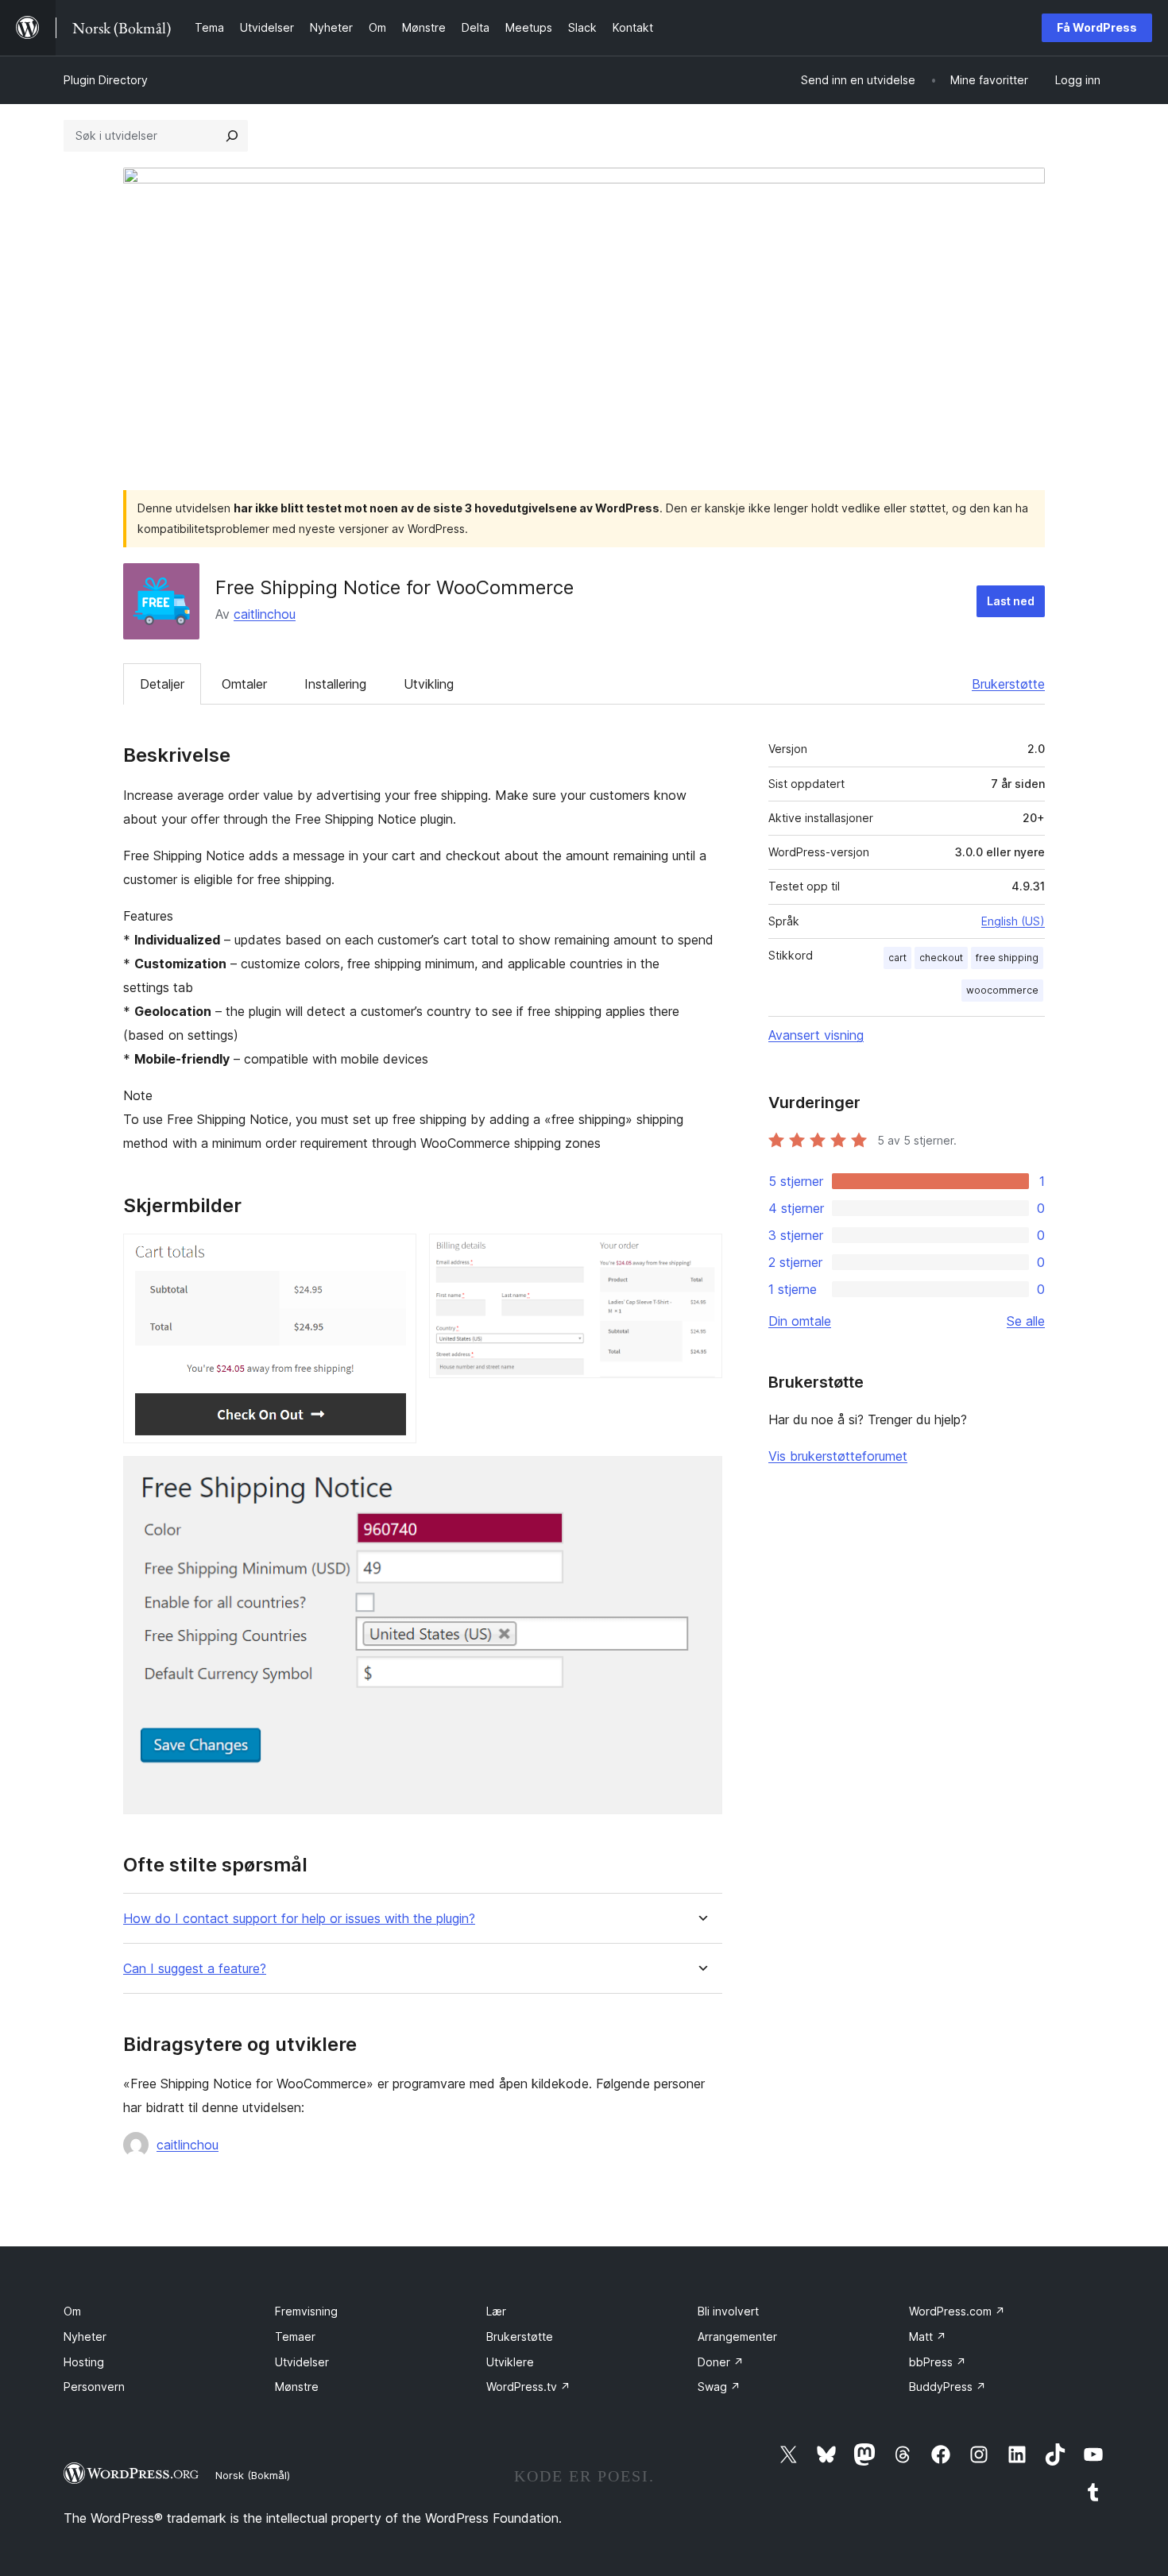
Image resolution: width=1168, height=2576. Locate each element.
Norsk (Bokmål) (253, 2475)
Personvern (94, 2387)
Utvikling (429, 684)
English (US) (1013, 921)
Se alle (1026, 1321)
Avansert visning (816, 1035)
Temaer (295, 2337)
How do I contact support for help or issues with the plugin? (299, 1919)
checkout (941, 958)
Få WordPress (1097, 27)
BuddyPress (948, 2387)
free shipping (1007, 958)
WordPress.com (957, 2311)
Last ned (1011, 601)
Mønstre (297, 2387)
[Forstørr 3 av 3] (701, 1477)
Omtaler (244, 684)
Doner (721, 2362)
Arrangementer (737, 2337)
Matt (928, 2337)
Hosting (84, 2362)
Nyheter (85, 2337)
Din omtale (800, 1321)
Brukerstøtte (1008, 684)
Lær (496, 2311)
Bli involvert (728, 2311)
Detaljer (162, 684)
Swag (719, 2387)
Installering (335, 684)
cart (897, 958)
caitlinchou (265, 614)
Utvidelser (302, 2362)
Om (72, 2311)
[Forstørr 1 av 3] (395, 1255)
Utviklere (510, 2362)
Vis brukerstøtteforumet (838, 1456)
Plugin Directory (106, 80)
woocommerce (1002, 990)
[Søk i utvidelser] (232, 136)
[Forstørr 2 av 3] (701, 1255)
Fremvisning (306, 2311)
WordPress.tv (528, 2387)
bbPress (938, 2362)
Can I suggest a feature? (195, 1969)
